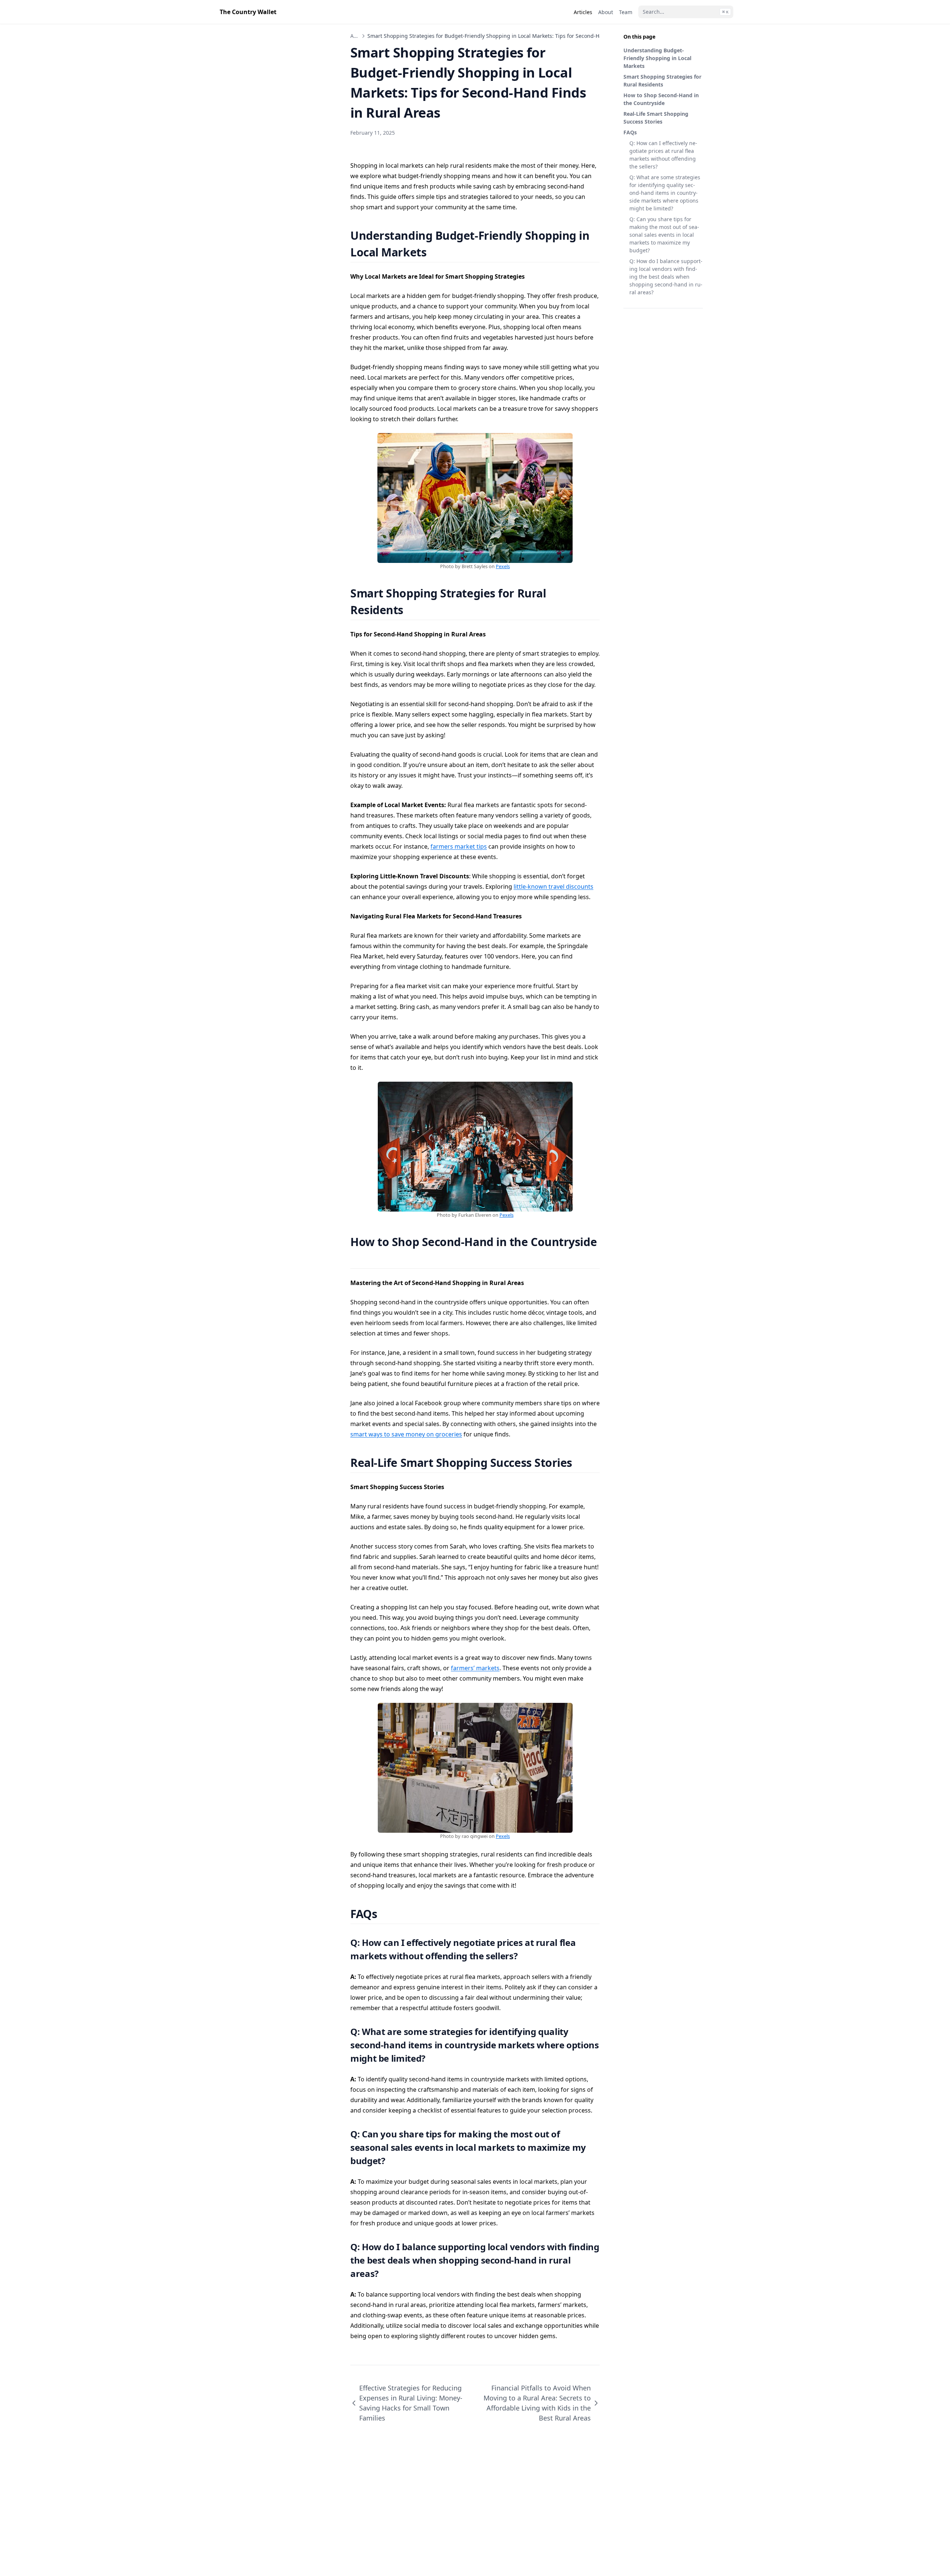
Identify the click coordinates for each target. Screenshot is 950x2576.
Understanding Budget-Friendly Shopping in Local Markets (657, 58)
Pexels (503, 566)
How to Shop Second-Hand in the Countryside (661, 99)
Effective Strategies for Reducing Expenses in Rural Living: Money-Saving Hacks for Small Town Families (411, 2403)
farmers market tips (459, 846)
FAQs (630, 132)
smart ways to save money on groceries (406, 1434)
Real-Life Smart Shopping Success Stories (656, 118)
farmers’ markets (475, 1668)
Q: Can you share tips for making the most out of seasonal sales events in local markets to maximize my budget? (664, 235)
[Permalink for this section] (436, 252)
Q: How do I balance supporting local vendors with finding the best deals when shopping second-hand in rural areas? (666, 277)
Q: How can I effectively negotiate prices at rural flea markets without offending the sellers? (663, 155)
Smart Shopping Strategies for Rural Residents (662, 81)
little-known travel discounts (553, 886)
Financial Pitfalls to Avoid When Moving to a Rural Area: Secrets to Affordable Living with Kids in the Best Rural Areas (537, 2403)
